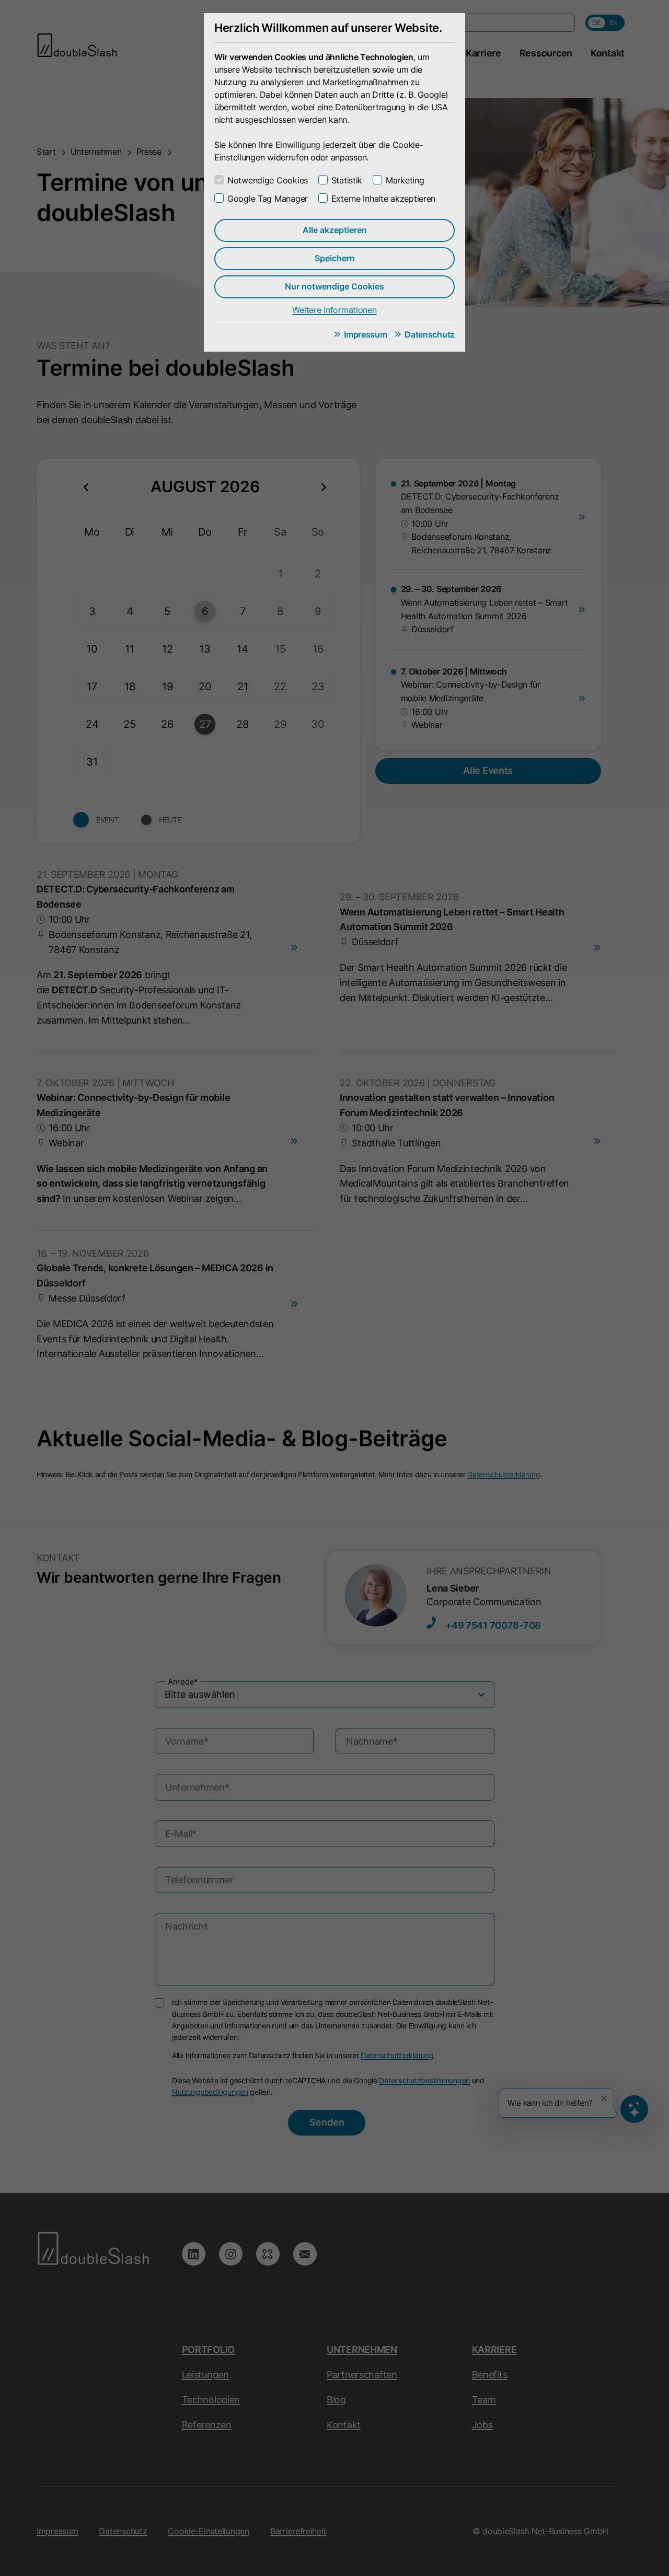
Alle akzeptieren (335, 230)
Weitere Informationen (334, 310)
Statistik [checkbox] (347, 180)
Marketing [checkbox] (405, 180)
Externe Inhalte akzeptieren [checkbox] (383, 199)
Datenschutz (430, 334)
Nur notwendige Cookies (334, 286)
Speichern (335, 258)
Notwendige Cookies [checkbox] (268, 180)
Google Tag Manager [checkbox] (268, 199)
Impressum (365, 334)
